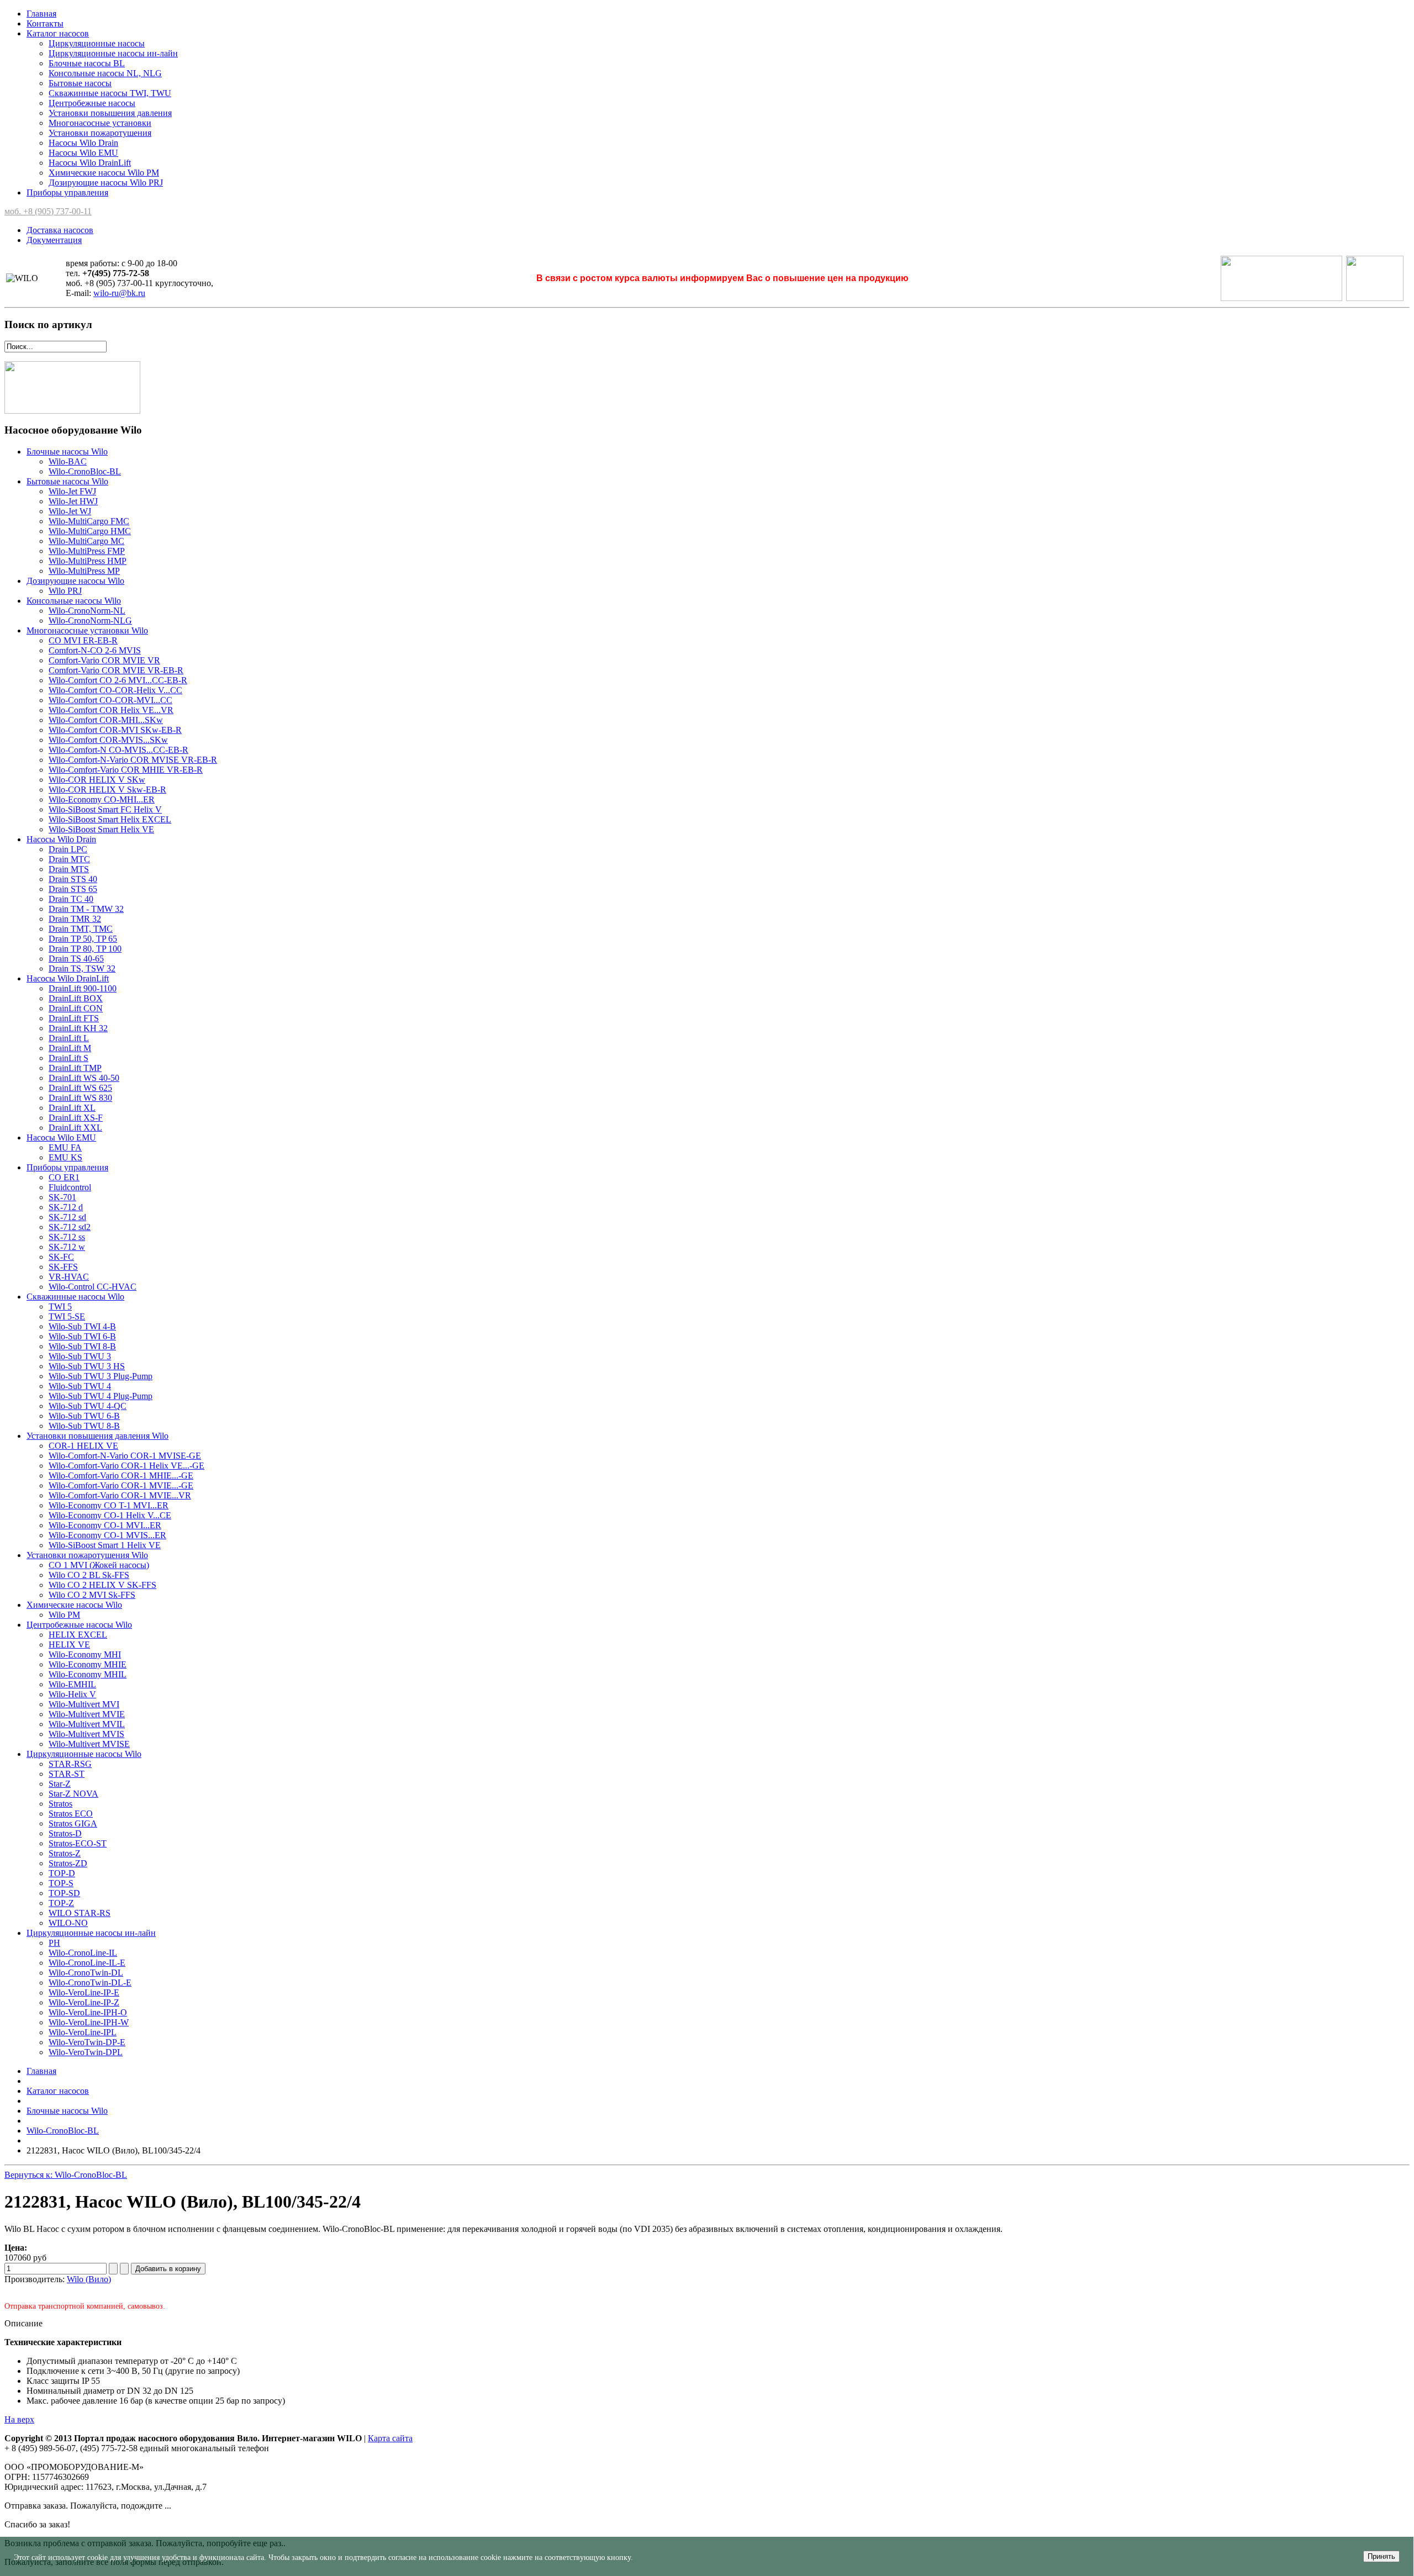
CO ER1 (64, 1177)
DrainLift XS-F (76, 1118)
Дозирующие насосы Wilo (75, 581)
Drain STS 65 (73, 889)
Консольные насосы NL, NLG (105, 73)
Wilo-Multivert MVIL (87, 1724)
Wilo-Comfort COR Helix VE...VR (111, 710)
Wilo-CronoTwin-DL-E (90, 1983)
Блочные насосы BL (87, 63)
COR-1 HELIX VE (83, 1446)
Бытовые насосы (80, 83)
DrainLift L (69, 1038)
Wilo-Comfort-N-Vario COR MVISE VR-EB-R (133, 760)
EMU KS (65, 1157)
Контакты (45, 23)
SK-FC (61, 1257)
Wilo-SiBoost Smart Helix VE (101, 829)
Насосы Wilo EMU (83, 153)
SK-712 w (67, 1247)
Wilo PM (64, 1615)
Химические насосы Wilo (74, 1605)
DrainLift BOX (76, 998)
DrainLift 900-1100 (83, 988)
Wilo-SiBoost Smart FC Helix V (105, 809)
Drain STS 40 (73, 879)
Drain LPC (68, 849)
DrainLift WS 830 (80, 1098)
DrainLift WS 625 (80, 1088)
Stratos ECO (71, 1814)
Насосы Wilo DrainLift (90, 163)
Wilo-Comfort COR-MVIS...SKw (108, 740)
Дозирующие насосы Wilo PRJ (106, 183)
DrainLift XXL (75, 1128)
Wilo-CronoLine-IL (83, 1953)
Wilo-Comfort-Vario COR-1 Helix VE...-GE (126, 1466)
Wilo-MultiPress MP (84, 571)
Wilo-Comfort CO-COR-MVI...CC (110, 700)
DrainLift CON (76, 1008)
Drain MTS (69, 869)
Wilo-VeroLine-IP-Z (84, 2002)
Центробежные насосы (92, 103)
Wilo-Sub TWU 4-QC (88, 1406)
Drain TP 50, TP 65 (83, 939)
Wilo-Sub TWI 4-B (82, 1326)
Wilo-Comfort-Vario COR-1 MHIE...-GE (121, 1476)
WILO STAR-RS (80, 1913)
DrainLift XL (72, 1108)
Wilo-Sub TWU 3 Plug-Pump (101, 1376)
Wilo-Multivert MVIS (86, 1734)
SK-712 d (66, 1207)
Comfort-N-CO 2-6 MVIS (95, 650)
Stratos (60, 1804)
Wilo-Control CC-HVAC (93, 1287)
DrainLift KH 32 (78, 1028)
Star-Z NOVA (73, 1794)
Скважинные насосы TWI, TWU (110, 93)
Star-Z (60, 1784)
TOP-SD (64, 1893)
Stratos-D (65, 1833)
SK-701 (62, 1197)
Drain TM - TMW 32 (86, 909)
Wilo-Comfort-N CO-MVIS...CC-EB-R (118, 750)
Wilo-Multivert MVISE (89, 1744)
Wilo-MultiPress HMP (88, 561)
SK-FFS (63, 1267)
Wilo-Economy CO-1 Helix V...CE (110, 1515)
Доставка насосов (60, 230)
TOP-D (62, 1873)
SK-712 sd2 (70, 1227)
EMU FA (65, 1147)
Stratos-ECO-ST (78, 1843)
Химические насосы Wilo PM (104, 173)
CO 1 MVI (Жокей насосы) (99, 1565)
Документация (54, 240)
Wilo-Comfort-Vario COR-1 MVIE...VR (120, 1495)
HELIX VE (69, 1645)
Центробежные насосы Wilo (79, 1625)
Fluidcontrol (70, 1187)
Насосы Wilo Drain (83, 143)
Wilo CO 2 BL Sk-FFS (89, 1575)
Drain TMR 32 (75, 919)
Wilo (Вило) (89, 2279)
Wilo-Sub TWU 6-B (84, 1416)
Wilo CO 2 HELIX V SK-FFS (102, 1585)
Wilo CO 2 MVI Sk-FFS (92, 1595)
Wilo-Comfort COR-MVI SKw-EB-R (115, 730)
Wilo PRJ (65, 591)
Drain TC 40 (71, 899)
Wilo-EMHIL (72, 1684)
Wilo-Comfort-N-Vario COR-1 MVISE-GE (125, 1456)
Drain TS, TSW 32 (82, 968)
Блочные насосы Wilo (67, 452)
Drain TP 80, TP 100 (85, 949)
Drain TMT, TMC (81, 929)
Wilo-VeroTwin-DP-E (87, 2042)
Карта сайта (390, 2438)
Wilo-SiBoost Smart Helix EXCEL (110, 819)
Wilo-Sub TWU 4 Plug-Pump (101, 1396)
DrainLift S (68, 1058)
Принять (1381, 2556)
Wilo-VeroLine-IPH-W (89, 2022)
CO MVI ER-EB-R (83, 640)
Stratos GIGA (73, 1823)
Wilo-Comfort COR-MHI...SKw (106, 720)
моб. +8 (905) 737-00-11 (48, 211)
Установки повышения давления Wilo (97, 1436)
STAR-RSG (70, 1764)
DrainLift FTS (74, 1018)
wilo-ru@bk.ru (119, 293)
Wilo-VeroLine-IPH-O (88, 2012)
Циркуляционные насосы (97, 43)
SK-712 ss (67, 1237)
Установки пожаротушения (100, 133)
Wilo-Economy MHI (85, 1654)
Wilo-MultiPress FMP (87, 551)
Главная (41, 14)
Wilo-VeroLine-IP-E (84, 1992)
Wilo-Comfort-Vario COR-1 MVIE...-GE (121, 1485)
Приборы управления (67, 192)
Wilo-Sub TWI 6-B (82, 1336)
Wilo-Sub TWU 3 (80, 1356)
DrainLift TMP (75, 1068)
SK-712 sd (67, 1217)
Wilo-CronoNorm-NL (87, 611)
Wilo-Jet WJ (70, 511)
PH (54, 1943)
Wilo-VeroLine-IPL (83, 2032)
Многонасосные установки (100, 123)
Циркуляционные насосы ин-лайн (113, 53)
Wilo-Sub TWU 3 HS (87, 1366)
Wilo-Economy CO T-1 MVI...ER (109, 1505)
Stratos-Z (65, 1853)
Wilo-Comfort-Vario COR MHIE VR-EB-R (126, 770)
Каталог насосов (58, 33)
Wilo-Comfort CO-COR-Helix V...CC (115, 690)
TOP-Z (61, 1903)
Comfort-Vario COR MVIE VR (104, 660)
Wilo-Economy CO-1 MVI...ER (105, 1525)
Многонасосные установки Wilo (87, 630)
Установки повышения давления (110, 113)
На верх (19, 2419)
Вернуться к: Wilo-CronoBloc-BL (66, 2175)
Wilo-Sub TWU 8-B (84, 1426)
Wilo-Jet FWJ (72, 491)
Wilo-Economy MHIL (88, 1674)
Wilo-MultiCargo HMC (90, 531)
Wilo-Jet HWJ (73, 501)
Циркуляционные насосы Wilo (84, 1754)
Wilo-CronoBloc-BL (85, 471)
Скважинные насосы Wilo (75, 1297)
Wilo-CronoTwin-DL (86, 1973)
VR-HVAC (69, 1277)
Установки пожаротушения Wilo (87, 1555)
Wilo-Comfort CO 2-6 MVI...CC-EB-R (118, 680)
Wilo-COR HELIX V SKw (97, 780)
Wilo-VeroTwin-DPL (86, 2052)
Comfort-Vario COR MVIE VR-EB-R (116, 670)
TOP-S (61, 1883)
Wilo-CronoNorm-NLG (90, 621)
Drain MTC (69, 859)
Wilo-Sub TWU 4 (80, 1386)
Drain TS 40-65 (76, 959)
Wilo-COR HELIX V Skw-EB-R (107, 790)
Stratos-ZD (68, 1863)
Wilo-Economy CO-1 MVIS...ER (107, 1535)
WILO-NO (68, 1923)
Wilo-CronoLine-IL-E (87, 1963)
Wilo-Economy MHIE (88, 1664)
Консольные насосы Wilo (74, 601)
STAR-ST (67, 1774)
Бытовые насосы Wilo (67, 481)
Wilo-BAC (68, 461)
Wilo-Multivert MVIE (87, 1714)
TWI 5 (60, 1307)
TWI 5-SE (67, 1316)
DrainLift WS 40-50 (84, 1078)
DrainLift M (70, 1048)
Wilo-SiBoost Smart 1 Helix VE (105, 1545)
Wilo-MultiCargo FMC (89, 521)
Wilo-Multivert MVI (84, 1704)
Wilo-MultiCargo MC (86, 541)
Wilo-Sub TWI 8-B (82, 1346)
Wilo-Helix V (72, 1694)
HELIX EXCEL (78, 1635)
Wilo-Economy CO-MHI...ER (102, 799)
